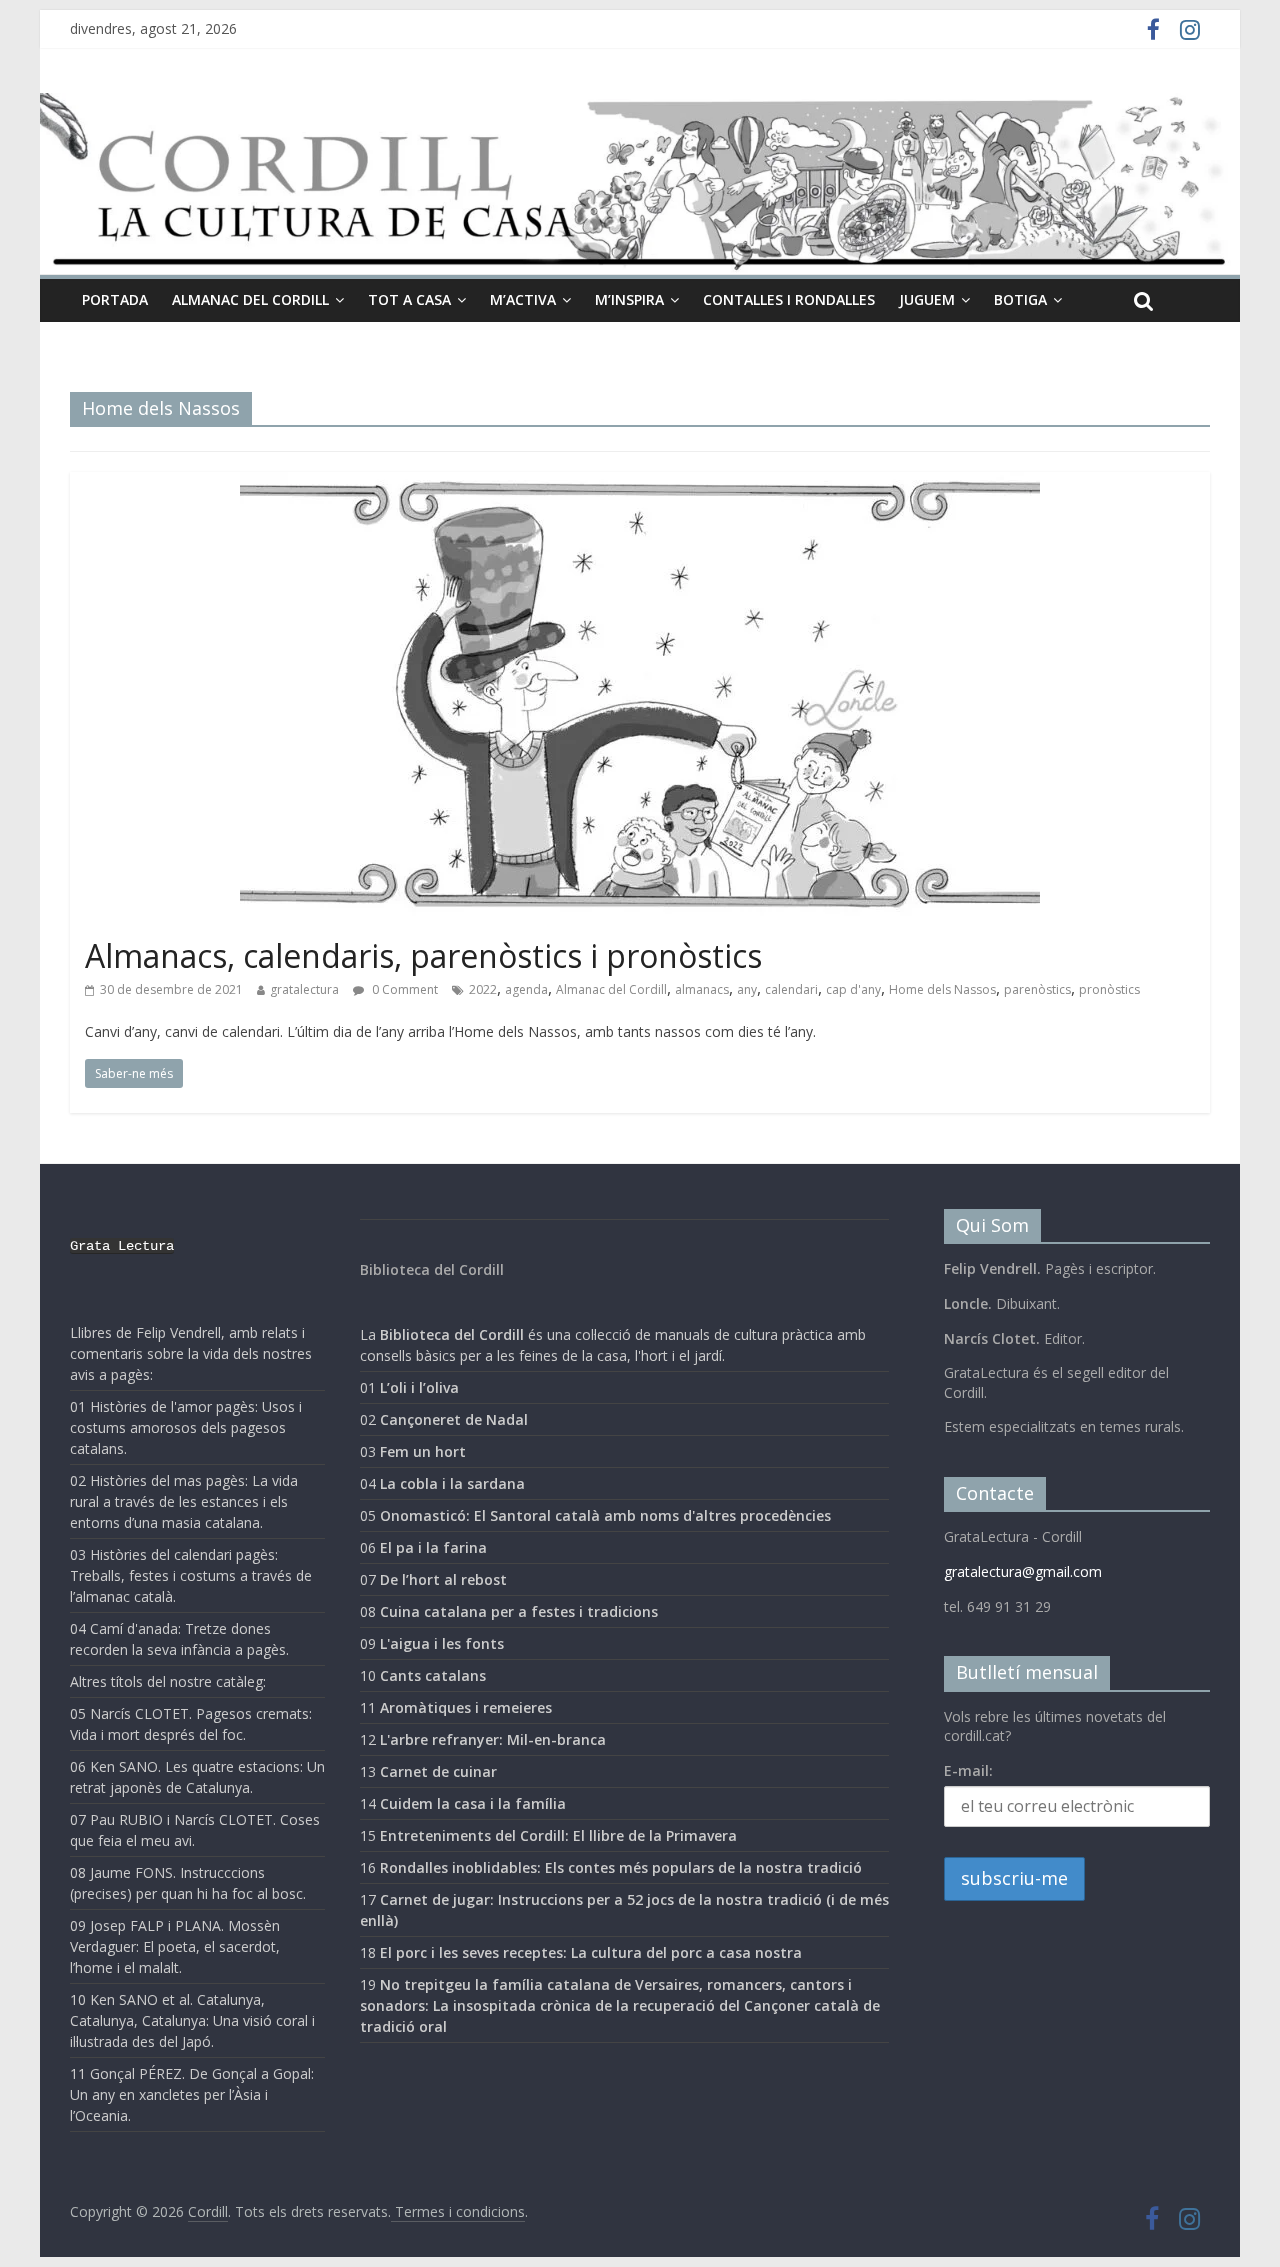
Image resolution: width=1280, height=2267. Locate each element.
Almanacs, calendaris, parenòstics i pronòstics (423, 955)
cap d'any (853, 989)
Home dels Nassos (942, 989)
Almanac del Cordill (611, 989)
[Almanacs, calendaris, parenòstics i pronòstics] (640, 484)
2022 (483, 989)
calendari (791, 989)
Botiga (1020, 299)
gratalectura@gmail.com (1023, 1571)
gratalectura (304, 989)
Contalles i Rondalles (789, 299)
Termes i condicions (458, 2211)
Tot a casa (409, 299)
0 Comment (403, 989)
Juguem (927, 299)
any (747, 989)
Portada (115, 299)
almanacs (702, 989)
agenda (526, 989)
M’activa (523, 299)
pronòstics (1109, 989)
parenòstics (1037, 989)
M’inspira (629, 299)
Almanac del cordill (250, 299)
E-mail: (968, 1770)
